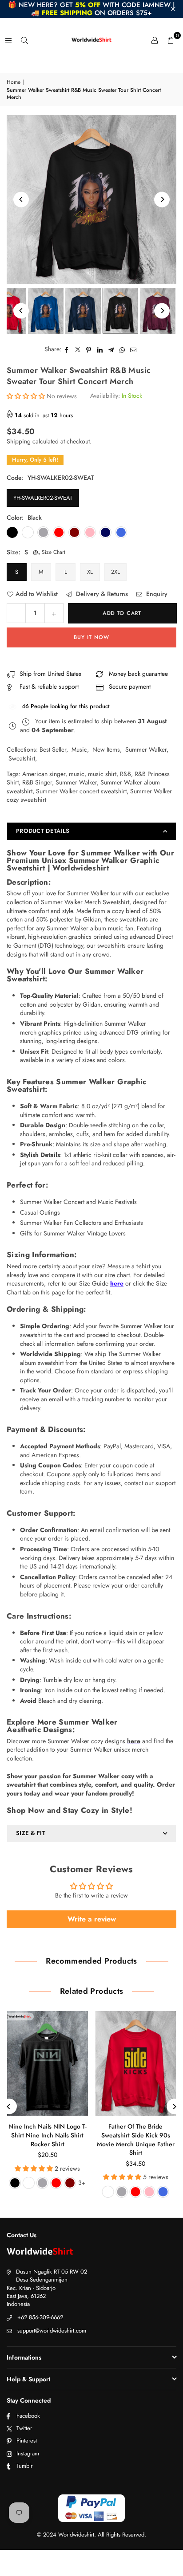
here (117, 1283)
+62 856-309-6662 (40, 2317)
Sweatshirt (22, 758)
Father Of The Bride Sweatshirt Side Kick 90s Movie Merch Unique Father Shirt (136, 2139)
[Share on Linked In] (100, 349)
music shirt (102, 774)
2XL (115, 572)
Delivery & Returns (101, 594)
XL (90, 572)
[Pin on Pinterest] (89, 349)
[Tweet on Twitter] (78, 349)
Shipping (19, 441)
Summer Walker (146, 749)
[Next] (162, 199)
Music (79, 749)
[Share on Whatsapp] (122, 349)
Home (14, 82)
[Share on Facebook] (67, 349)
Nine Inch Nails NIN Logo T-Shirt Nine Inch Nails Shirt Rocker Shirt (48, 2135)
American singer (44, 774)
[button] (171, 40)
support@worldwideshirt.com (52, 2331)
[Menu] (8, 40)
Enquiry (156, 594)
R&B (125, 774)
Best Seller (53, 749)
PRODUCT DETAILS (43, 831)
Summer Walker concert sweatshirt (81, 791)
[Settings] (155, 40)
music (77, 774)
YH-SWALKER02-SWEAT (43, 498)
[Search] (24, 40)
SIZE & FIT (31, 1833)
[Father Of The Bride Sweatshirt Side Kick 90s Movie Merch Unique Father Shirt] (136, 2063)
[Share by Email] (133, 349)
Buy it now (91, 637)
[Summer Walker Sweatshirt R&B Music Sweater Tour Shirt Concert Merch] (46, 311)
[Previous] (21, 199)
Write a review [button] (92, 1919)
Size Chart (53, 552)
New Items (106, 749)
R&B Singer (37, 782)
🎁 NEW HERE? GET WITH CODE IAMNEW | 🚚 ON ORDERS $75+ (91, 9)
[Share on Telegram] (111, 349)
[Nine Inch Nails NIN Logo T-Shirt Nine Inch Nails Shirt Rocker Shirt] (48, 2063)
